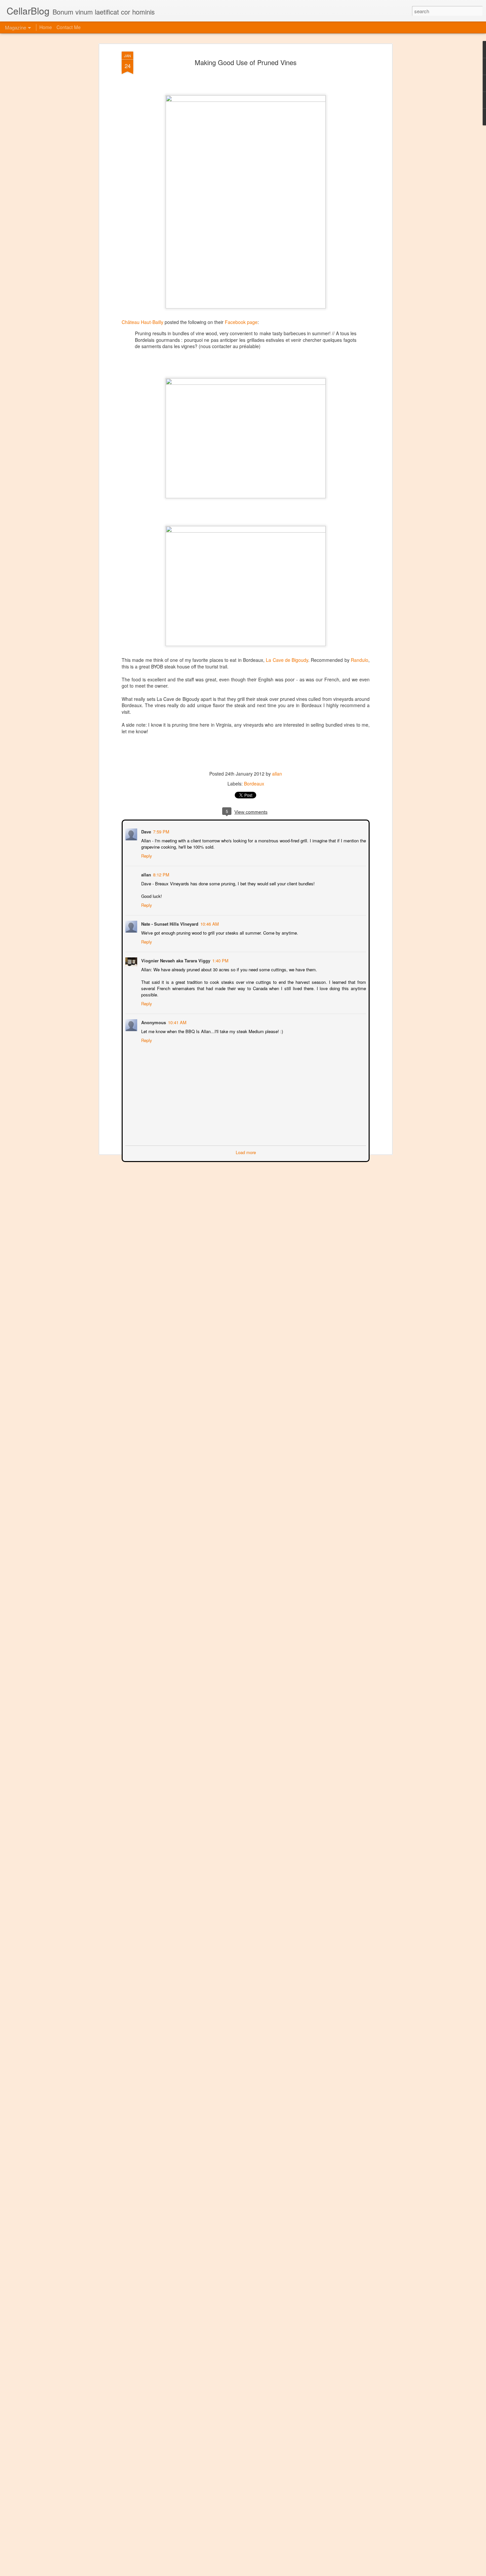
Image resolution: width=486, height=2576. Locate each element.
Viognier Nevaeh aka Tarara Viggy (175, 960)
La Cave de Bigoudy (287, 660)
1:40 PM (220, 960)
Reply (146, 855)
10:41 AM (177, 1022)
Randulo (360, 660)
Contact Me (69, 27)
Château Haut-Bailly (142, 322)
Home (46, 27)
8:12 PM (161, 874)
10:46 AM (209, 923)
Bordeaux (254, 784)
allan (277, 774)
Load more (246, 1152)
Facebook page (241, 322)
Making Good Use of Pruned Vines (246, 62)
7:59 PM (161, 831)
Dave (145, 831)
